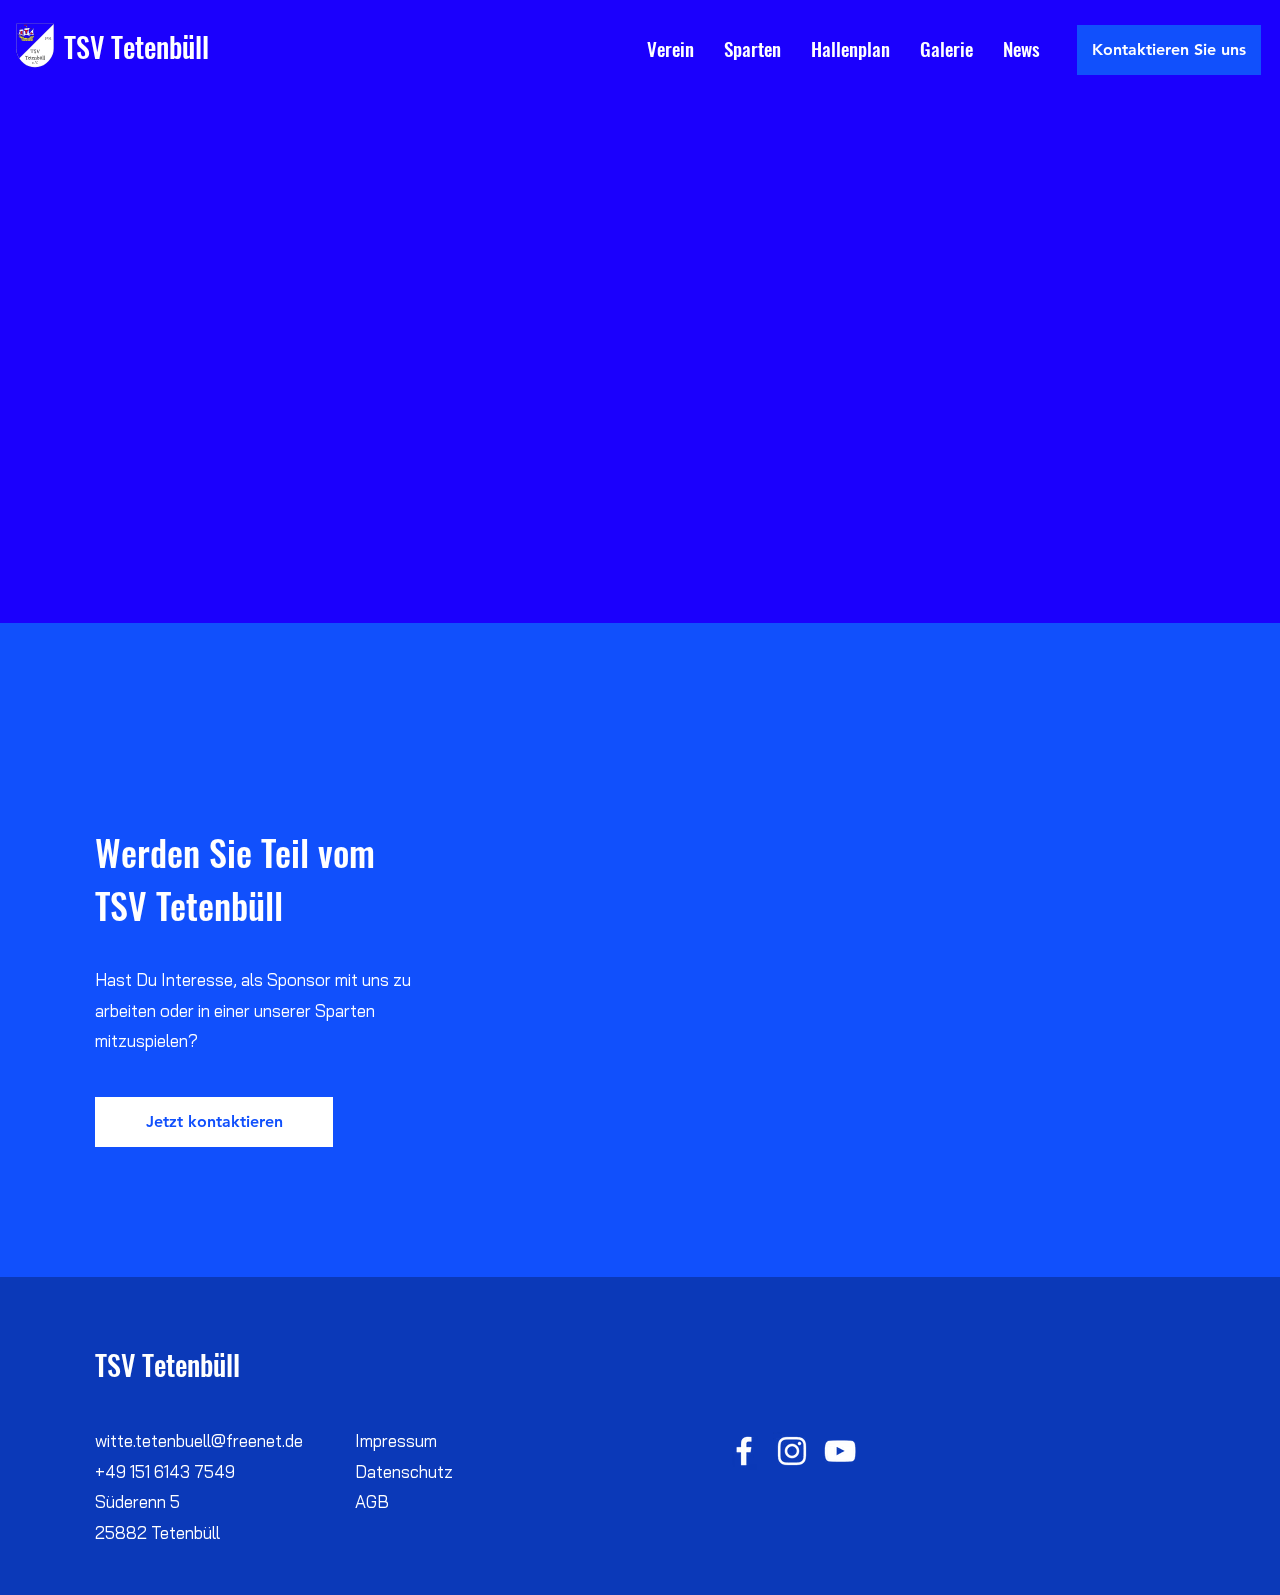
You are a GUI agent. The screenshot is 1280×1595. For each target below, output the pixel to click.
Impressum (396, 1440)
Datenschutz (404, 1471)
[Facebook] (744, 1451)
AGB (372, 1501)
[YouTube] (840, 1451)
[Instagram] (792, 1451)
